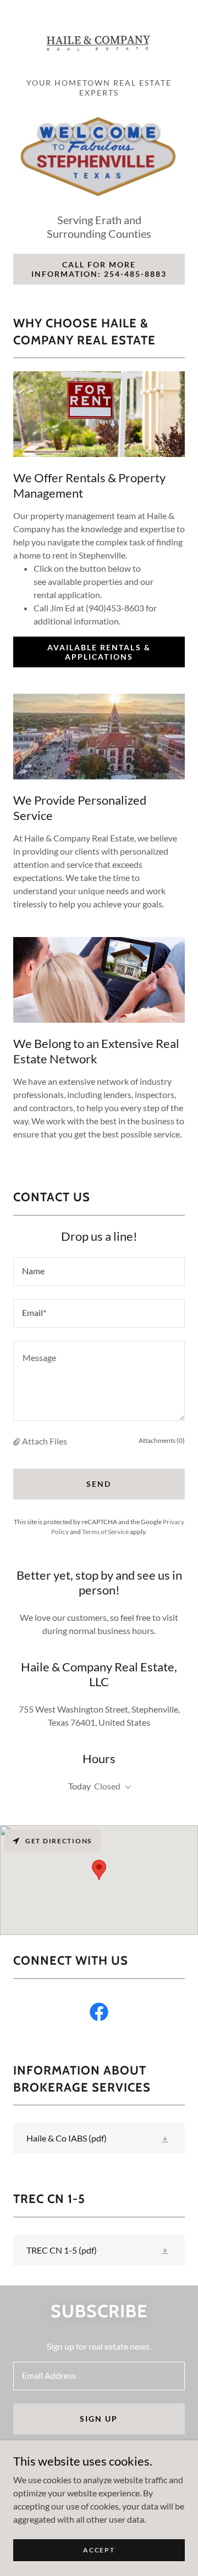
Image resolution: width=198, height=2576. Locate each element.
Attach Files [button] (45, 1441)
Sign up (99, 2419)
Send (99, 1484)
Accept (99, 2550)
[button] (18, 1441)
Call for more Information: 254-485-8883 (99, 269)
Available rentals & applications (99, 652)
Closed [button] (107, 1786)
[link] (99, 43)
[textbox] (99, 1272)
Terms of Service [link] (105, 1532)
